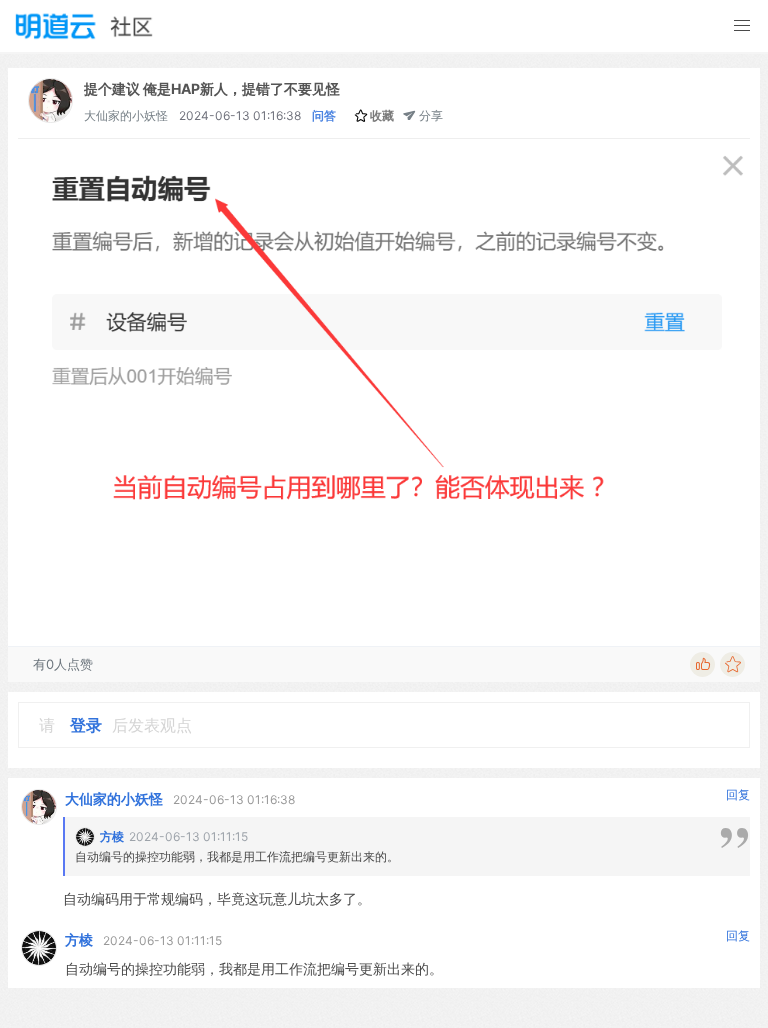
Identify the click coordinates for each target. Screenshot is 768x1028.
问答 (324, 115)
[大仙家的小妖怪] (50, 117)
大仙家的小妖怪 (126, 115)
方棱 (79, 939)
